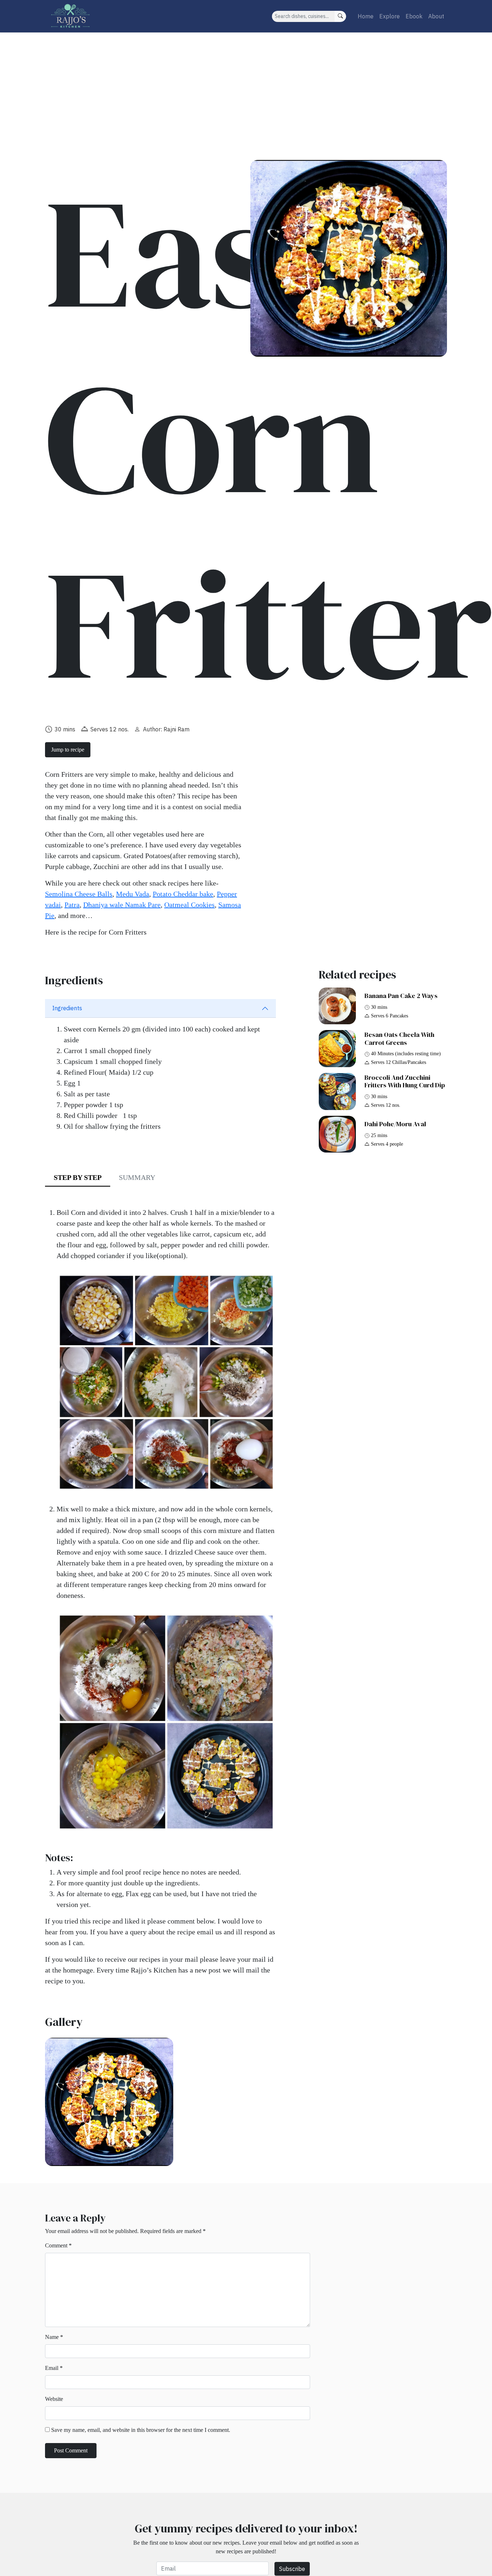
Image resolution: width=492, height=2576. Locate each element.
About (436, 16)
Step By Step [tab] (78, 1177)
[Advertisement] (246, 86)
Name (54, 2337)
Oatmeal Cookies (189, 905)
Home (366, 16)
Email (54, 2368)
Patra (72, 905)
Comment (58, 2245)
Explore (390, 16)
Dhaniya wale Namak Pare (122, 905)
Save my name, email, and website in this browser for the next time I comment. (141, 2430)
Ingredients (67, 1008)
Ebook (414, 16)
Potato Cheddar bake (183, 894)
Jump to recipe (68, 750)
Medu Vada (133, 894)
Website (54, 2399)
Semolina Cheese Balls (79, 894)
